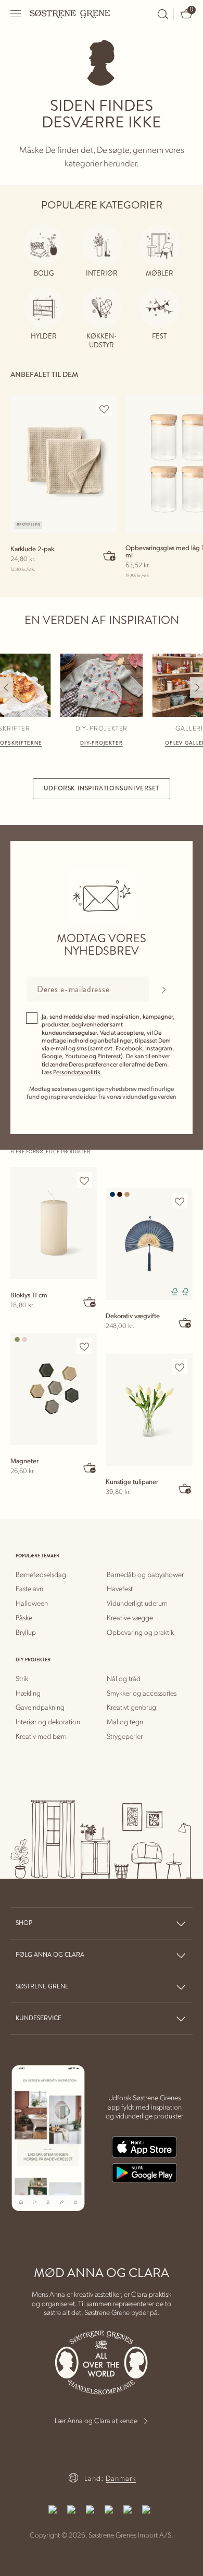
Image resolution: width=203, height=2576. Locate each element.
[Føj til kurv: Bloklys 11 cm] (90, 1302)
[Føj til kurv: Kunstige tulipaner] (185, 1488)
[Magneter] (54, 1389)
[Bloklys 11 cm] (54, 1223)
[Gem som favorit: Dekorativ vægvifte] (180, 1201)
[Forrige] (7, 687)
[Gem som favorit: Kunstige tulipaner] (180, 1367)
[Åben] (16, 14)
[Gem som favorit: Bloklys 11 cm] (84, 1180)
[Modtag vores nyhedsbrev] (164, 989)
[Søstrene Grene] (70, 14)
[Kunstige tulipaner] (149, 1410)
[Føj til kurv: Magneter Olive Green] (90, 1467)
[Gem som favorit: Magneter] (84, 1346)
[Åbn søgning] (163, 14)
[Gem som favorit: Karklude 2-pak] (104, 409)
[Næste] (196, 687)
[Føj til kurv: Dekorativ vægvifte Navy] (185, 1322)
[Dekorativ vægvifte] (149, 1244)
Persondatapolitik (77, 1072)
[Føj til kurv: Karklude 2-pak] (110, 555)
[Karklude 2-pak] (64, 464)
